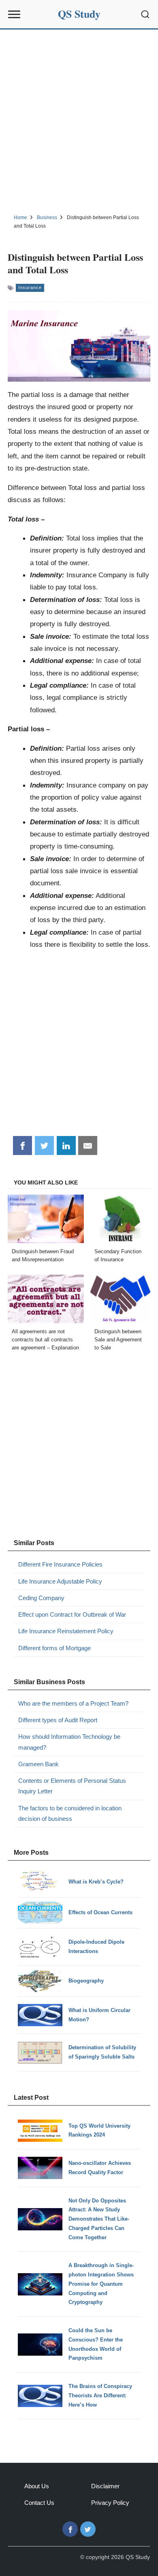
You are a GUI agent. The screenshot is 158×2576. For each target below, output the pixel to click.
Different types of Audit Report (58, 1720)
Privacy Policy (110, 2503)
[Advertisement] (79, 120)
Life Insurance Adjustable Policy (60, 1581)
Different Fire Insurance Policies (60, 1564)
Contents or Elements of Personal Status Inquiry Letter (72, 1786)
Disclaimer (105, 2486)
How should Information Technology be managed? (69, 1742)
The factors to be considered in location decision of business (70, 1813)
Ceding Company (41, 1598)
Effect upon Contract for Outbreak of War (72, 1614)
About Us (37, 2486)
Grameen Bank (38, 1764)
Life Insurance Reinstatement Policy (66, 1631)
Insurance (30, 287)
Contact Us (39, 2503)
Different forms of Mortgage (54, 1648)
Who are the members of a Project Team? (73, 1703)
